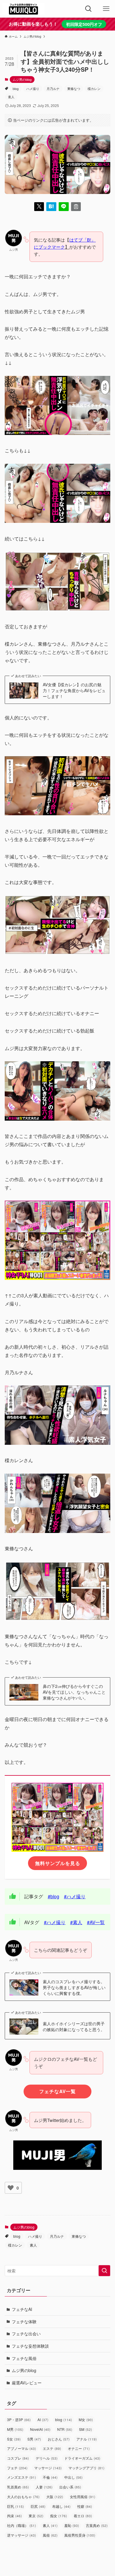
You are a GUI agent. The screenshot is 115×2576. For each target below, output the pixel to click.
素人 (11, 97)
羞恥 (72, 2525)
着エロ (83, 2516)
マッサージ (48, 2468)
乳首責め (18, 2487)
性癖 (85, 2506)
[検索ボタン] (88, 9)
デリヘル (47, 2458)
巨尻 (38, 2506)
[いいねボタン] (11, 2188)
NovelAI (40, 2429)
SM (86, 2429)
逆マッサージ (22, 2535)
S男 (34, 2439)
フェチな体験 (24, 2321)
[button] (39, 207)
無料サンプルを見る (58, 1863)
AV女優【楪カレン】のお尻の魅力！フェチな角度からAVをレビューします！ (74, 690)
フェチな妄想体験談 (30, 2346)
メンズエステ (22, 2477)
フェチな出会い (26, 2334)
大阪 (55, 2497)
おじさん (59, 2439)
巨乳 (15, 2506)
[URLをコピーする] (76, 207)
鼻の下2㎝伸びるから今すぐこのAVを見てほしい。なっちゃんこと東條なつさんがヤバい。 (74, 1692)
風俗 (50, 2535)
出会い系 (70, 2487)
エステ (52, 2448)
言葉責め (97, 2525)
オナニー (79, 2448)
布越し (61, 2506)
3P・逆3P (19, 2420)
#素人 (76, 1922)
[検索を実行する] (104, 2271)
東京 (36, 2516)
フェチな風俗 (24, 2358)
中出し (73, 2477)
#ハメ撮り (75, 1896)
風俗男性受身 (80, 2535)
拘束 (14, 2516)
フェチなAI (22, 2309)
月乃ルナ (53, 88)
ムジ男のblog (22, 79)
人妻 (44, 2487)
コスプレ (18, 2458)
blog (16, 88)
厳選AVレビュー (27, 2383)
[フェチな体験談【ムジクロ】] (23, 9)
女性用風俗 (83, 2497)
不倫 (50, 2477)
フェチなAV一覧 (57, 2091)
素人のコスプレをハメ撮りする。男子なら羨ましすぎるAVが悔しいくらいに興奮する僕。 (74, 1987)
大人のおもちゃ (23, 2497)
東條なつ (74, 88)
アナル (87, 2439)
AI (43, 2420)
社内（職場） (22, 2525)
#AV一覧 (96, 1922)
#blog (54, 1896)
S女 (14, 2439)
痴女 (59, 2516)
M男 (15, 2429)
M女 (86, 2420)
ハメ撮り (33, 88)
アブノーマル (22, 2448)
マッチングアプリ (86, 2468)
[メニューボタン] (106, 9)
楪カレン (94, 88)
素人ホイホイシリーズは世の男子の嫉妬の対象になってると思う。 (74, 2027)
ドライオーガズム (82, 2458)
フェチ (17, 2468)
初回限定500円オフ (84, 24)
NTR (65, 2429)
